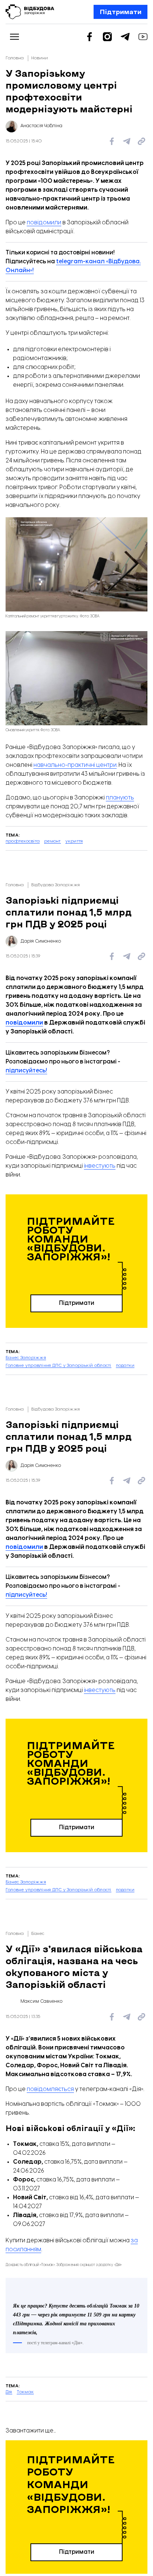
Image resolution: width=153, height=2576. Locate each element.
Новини (40, 58)
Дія (9, 2551)
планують (120, 798)
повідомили (44, 223)
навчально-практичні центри (75, 765)
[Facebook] (89, 37)
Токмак (25, 2551)
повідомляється (50, 2089)
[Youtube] (143, 37)
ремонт (52, 841)
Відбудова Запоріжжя (56, 885)
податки (125, 1365)
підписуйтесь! (26, 1071)
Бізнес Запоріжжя (26, 1358)
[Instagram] (107, 37)
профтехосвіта (23, 841)
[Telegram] (125, 37)
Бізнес (38, 1934)
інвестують (100, 1166)
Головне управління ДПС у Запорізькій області (58, 1365)
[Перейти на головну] (30, 12)
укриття (74, 841)
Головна (15, 58)
